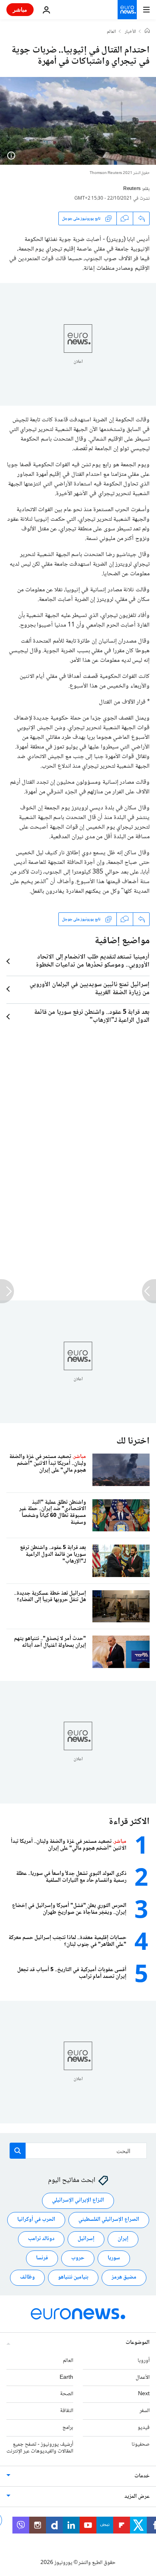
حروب (78, 2258)
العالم (111, 32)
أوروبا (144, 2361)
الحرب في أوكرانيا (36, 2220)
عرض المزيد (137, 2497)
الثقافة (67, 2411)
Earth (66, 2378)
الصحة (67, 2394)
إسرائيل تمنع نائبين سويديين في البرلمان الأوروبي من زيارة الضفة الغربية (90, 989)
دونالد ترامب (41, 2239)
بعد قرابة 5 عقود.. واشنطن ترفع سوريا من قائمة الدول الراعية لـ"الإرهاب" (92, 1017)
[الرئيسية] (147, 32)
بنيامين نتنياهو (73, 2277)
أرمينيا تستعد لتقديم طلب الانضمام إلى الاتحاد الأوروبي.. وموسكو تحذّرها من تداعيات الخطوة (93, 961)
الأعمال (143, 2378)
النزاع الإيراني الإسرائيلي (78, 2200)
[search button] (18, 2151)
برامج (68, 2428)
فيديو (144, 2428)
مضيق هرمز (124, 2277)
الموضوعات (138, 2343)
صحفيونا (141, 2445)
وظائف (27, 2277)
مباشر (20, 9)
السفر (145, 2411)
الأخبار (130, 32)
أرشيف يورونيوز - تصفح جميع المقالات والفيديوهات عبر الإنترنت (40, 2448)
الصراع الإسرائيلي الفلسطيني (109, 2220)
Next (144, 2394)
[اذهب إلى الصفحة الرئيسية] (127, 10)
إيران (123, 2239)
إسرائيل (86, 2239)
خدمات (142, 2476)
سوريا (114, 2258)
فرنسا (42, 2258)
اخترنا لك (133, 1441)
